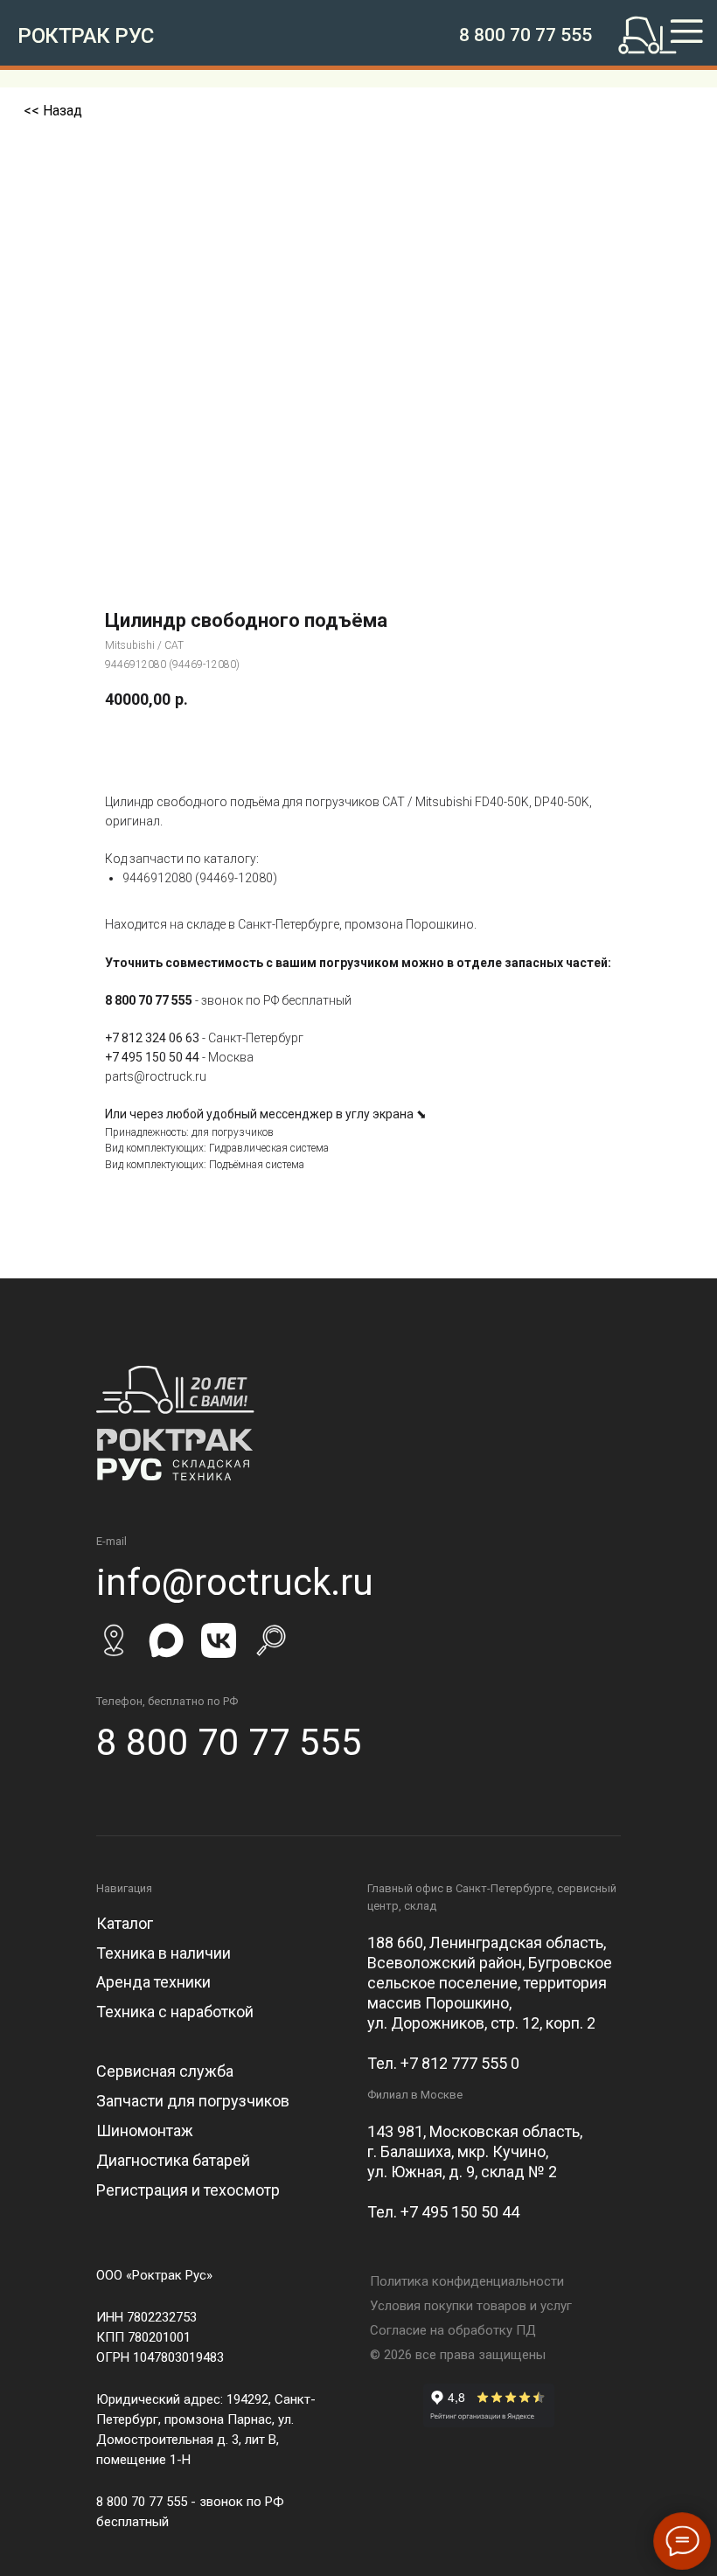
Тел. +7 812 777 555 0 (443, 2063)
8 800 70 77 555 (526, 35)
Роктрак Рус (86, 36)
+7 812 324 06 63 (152, 1038)
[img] (666, 35)
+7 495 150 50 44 (152, 1057)
